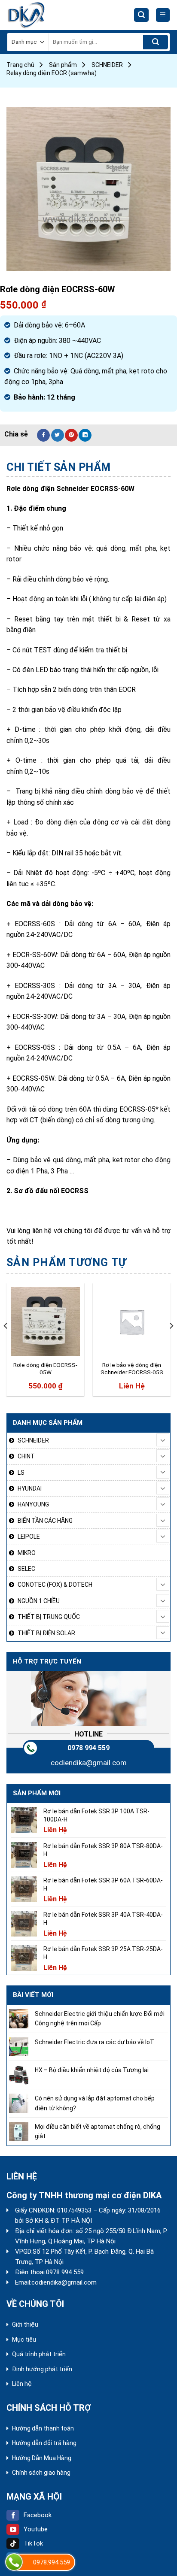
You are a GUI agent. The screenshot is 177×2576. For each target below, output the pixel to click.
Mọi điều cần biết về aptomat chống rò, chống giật (98, 2131)
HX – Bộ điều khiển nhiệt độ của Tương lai (92, 2070)
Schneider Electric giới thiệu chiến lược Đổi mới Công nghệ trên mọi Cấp (100, 2018)
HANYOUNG (33, 1504)
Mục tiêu (24, 2340)
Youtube (36, 2529)
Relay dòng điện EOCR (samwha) (52, 73)
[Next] (171, 1343)
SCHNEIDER (107, 65)
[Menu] (163, 15)
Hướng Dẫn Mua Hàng (42, 2458)
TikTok (33, 2543)
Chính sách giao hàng (41, 2473)
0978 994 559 (88, 1748)
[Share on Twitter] (58, 435)
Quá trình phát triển (39, 2354)
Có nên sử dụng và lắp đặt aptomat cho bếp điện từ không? (95, 2103)
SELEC (26, 1569)
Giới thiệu (25, 2324)
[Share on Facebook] (43, 435)
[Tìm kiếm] (141, 15)
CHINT (26, 1456)
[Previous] (6, 1343)
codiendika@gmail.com (89, 1763)
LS (21, 1473)
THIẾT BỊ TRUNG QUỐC (49, 1617)
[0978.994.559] (14, 2562)
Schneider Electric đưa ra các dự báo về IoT (95, 2042)
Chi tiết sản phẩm (59, 467)
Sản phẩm (63, 65)
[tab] (88, 467)
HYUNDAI (30, 1488)
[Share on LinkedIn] (85, 435)
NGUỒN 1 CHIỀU (39, 1601)
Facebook (38, 2515)
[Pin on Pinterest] (71, 435)
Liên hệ (22, 2384)
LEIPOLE (29, 1537)
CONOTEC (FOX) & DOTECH (55, 1585)
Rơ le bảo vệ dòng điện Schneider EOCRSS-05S (132, 1369)
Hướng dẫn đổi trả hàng (44, 2443)
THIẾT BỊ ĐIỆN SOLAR (46, 1633)
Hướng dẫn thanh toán (43, 2428)
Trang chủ (20, 65)
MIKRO (27, 1553)
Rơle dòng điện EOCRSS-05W (45, 1369)
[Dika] (39, 15)
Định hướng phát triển (42, 2369)
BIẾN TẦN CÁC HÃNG (45, 1521)
